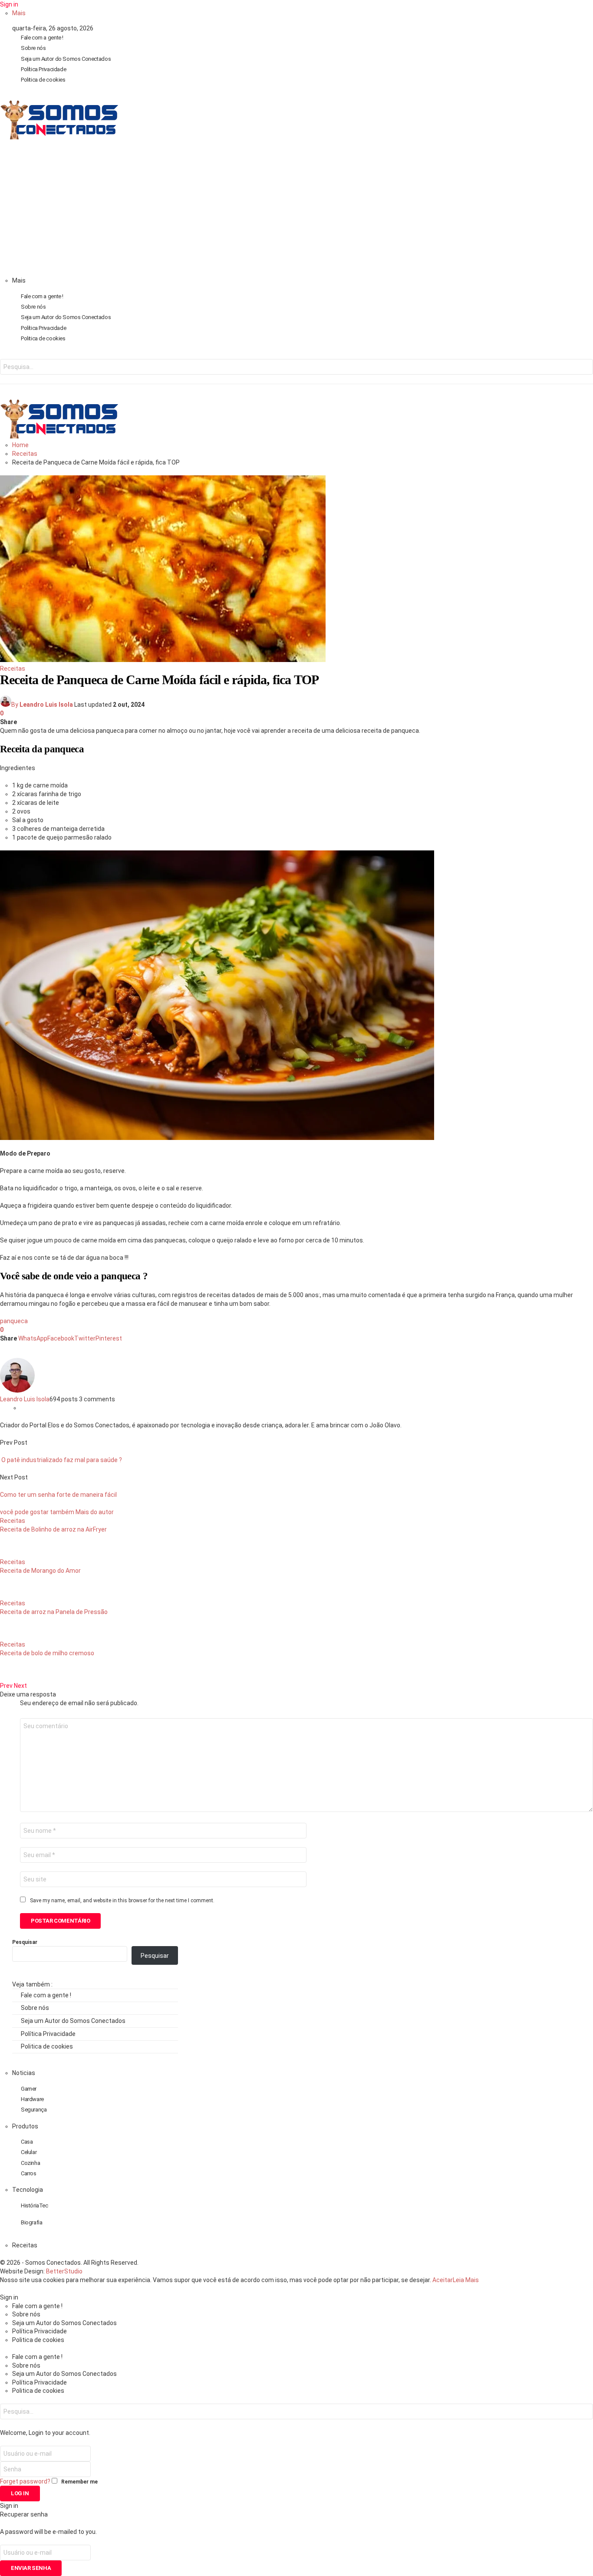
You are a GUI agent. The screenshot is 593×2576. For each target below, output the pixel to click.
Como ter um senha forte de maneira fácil (58, 1495)
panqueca (14, 1321)
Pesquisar (25, 1942)
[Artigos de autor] (17, 1390)
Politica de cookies (43, 80)
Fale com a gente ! (42, 38)
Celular (29, 2152)
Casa (27, 2142)
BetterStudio (64, 2271)
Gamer (29, 2089)
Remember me (79, 2482)
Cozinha (30, 2163)
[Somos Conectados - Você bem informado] (59, 137)
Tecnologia (28, 2190)
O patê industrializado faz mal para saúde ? (61, 1460)
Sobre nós (33, 48)
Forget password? (25, 2481)
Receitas (13, 669)
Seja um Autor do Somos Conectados (66, 59)
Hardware (32, 2099)
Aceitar (443, 2280)
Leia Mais (466, 2280)
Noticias (24, 2073)
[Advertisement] (296, 211)
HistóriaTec (35, 2205)
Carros (29, 2173)
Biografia (32, 2222)
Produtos (25, 2126)
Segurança (34, 2110)
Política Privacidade (43, 69)
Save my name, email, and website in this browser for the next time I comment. (122, 1901)
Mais (19, 13)
